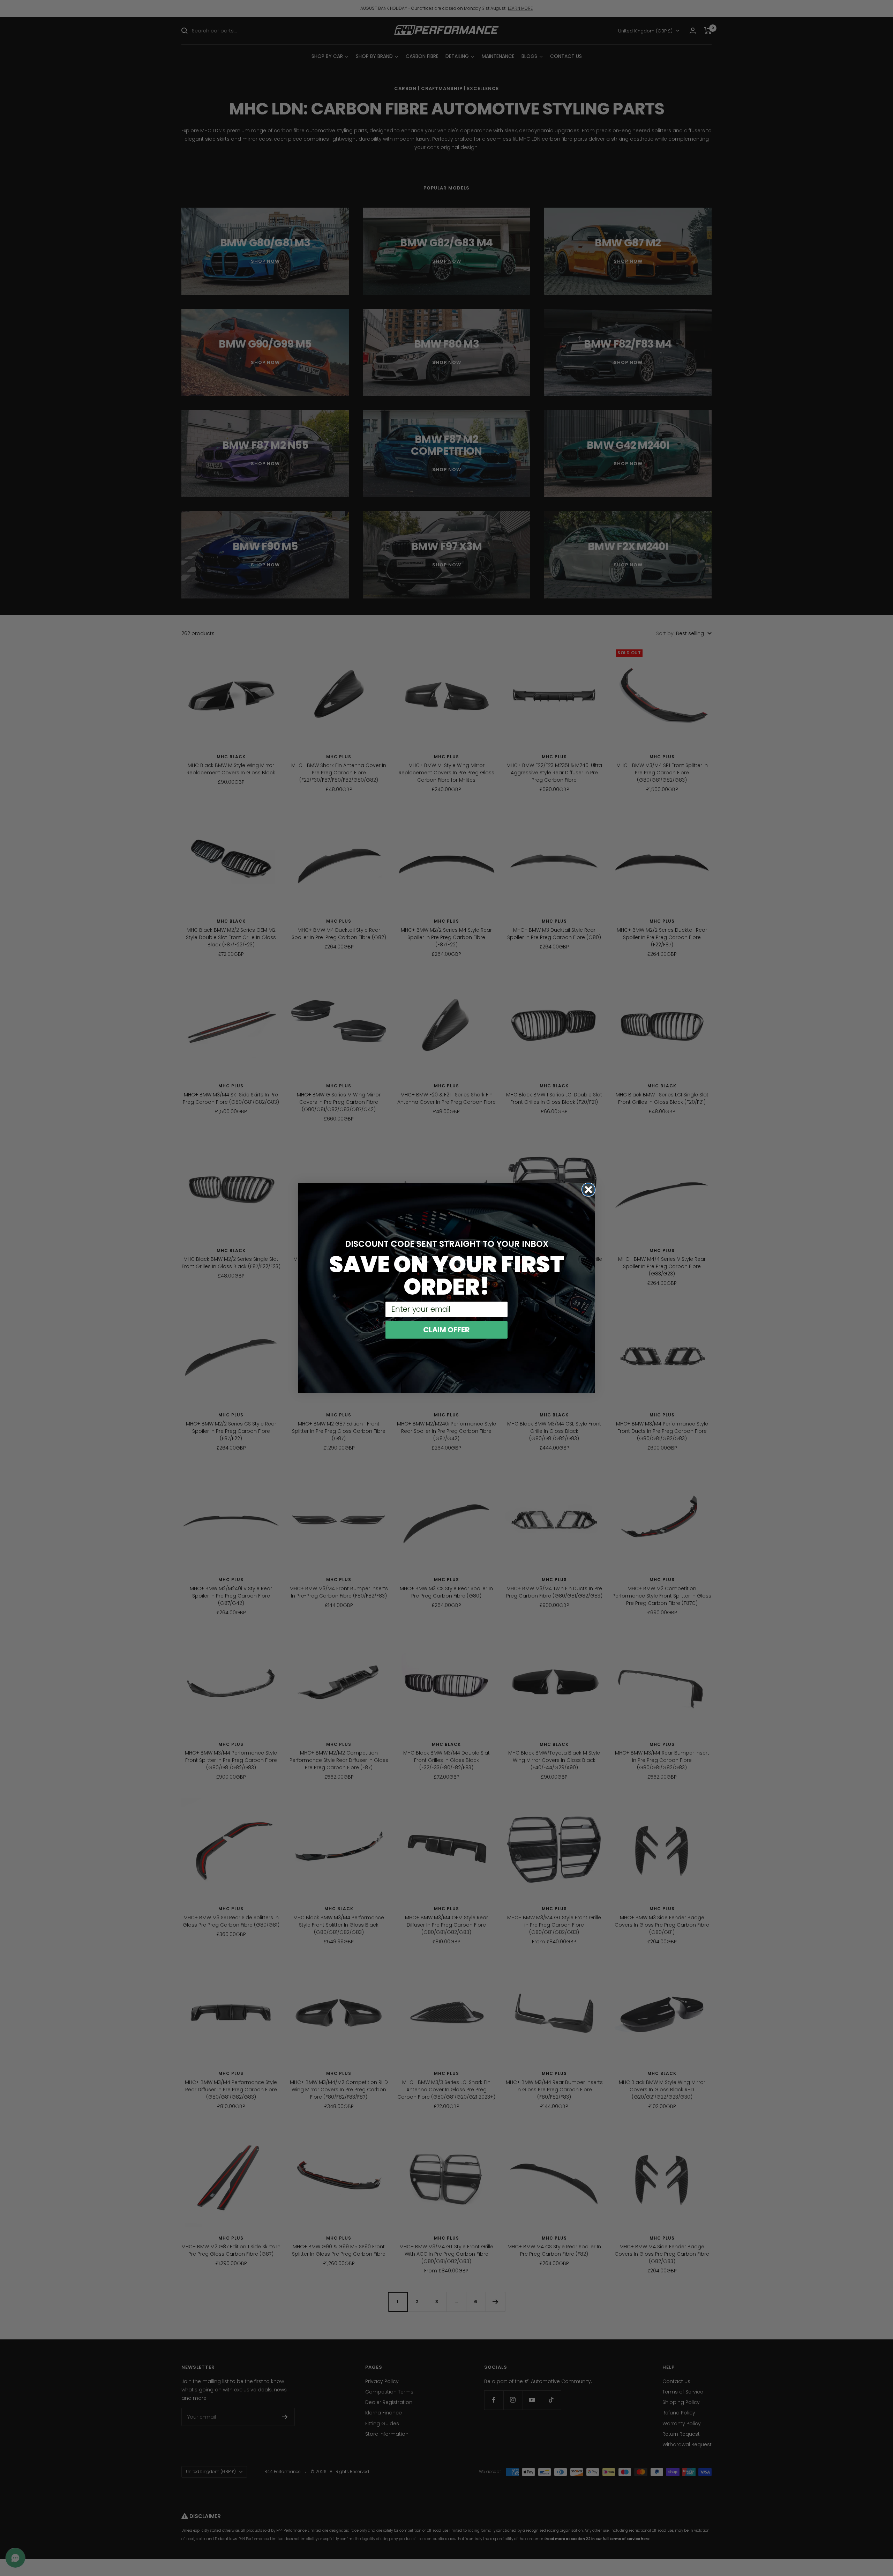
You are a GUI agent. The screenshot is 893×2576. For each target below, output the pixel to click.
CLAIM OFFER (446, 1330)
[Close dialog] (588, 1190)
